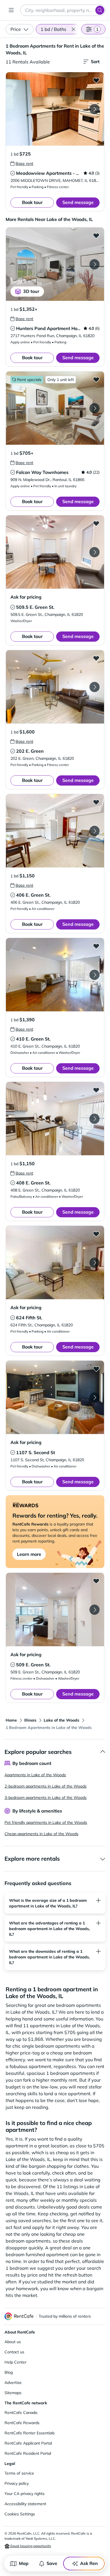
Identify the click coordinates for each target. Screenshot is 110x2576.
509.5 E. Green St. (35, 607)
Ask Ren (89, 2563)
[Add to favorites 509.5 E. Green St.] (96, 523)
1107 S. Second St (36, 1452)
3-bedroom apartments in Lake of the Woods (46, 1798)
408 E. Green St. (33, 1183)
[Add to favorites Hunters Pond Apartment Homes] (96, 235)
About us (13, 2342)
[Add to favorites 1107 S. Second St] (96, 1369)
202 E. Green (30, 751)
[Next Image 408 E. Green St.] (94, 1119)
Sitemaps (13, 2393)
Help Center (16, 2362)
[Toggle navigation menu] (11, 10)
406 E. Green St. (33, 895)
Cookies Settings (20, 2514)
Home (11, 1720)
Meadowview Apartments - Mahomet (56, 173)
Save (52, 2563)
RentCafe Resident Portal (28, 2453)
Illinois (30, 1720)
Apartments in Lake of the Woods (35, 1775)
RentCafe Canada (21, 2413)
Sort (95, 61)
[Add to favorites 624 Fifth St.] (96, 1234)
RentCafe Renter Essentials (30, 2433)
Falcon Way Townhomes (42, 472)
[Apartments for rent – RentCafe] (19, 2316)
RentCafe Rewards (22, 2423)
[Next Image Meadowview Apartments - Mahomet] (94, 109)
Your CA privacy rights (25, 2494)
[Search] (100, 10)
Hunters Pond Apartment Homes (51, 328)
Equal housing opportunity (30, 2546)
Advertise (13, 2383)
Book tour (32, 202)
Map (24, 2563)
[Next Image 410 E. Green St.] (94, 975)
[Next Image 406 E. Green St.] (94, 831)
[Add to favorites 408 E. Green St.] (96, 1090)
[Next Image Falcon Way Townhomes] (94, 408)
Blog (9, 2372)
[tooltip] (22, 163)
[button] (73, 29)
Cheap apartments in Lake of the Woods (41, 1834)
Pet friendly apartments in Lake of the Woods (46, 1822)
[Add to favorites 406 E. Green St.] (96, 802)
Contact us (14, 2352)
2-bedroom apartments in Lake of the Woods (46, 1786)
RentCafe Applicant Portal (28, 2443)
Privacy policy (17, 2483)
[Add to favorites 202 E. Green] (96, 658)
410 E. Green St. (33, 1039)
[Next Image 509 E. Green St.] (94, 1610)
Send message (78, 202)
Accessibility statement (25, 2504)
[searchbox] (63, 10)
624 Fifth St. (29, 1318)
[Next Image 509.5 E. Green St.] (94, 552)
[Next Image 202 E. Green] (94, 687)
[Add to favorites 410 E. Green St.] (96, 946)
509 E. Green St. (33, 1665)
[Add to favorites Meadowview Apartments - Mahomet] (96, 80)
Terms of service (19, 2473)
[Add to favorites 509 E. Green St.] (96, 1581)
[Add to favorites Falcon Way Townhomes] (96, 379)
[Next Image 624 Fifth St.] (94, 1263)
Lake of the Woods (61, 1720)
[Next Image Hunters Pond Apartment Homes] (94, 264)
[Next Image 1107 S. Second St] (94, 1397)
